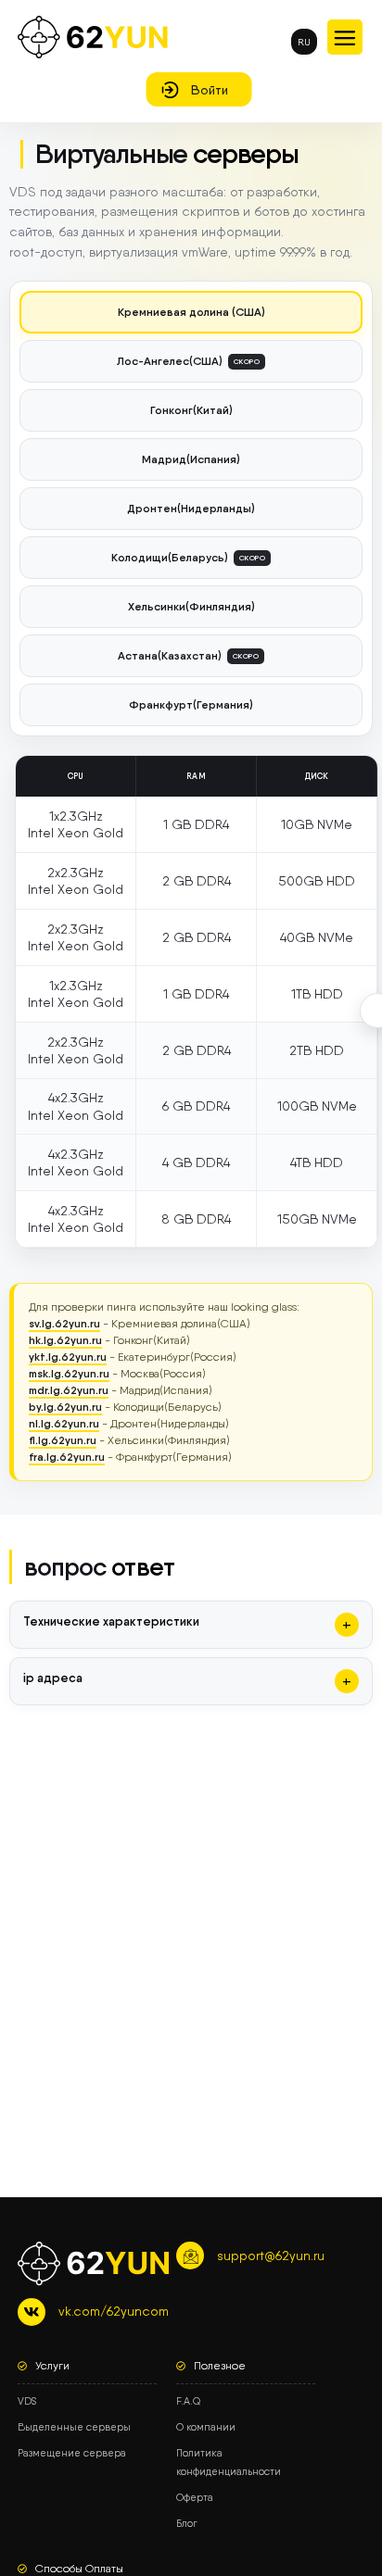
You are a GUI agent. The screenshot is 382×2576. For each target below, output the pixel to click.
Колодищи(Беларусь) (188, 556)
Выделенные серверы (74, 2427)
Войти (210, 90)
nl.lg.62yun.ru (64, 1423)
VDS (27, 2401)
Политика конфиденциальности (229, 2463)
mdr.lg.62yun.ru (69, 1390)
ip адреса (53, 1678)
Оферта (195, 2498)
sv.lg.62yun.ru (64, 1323)
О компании (206, 2427)
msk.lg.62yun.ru (69, 1373)
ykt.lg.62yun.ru (68, 1357)
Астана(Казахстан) (188, 654)
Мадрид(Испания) (191, 459)
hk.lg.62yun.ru (65, 1340)
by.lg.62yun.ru (65, 1407)
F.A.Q (188, 2401)
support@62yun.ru (271, 2256)
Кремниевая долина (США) (191, 312)
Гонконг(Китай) (191, 410)
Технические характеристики (111, 1621)
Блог (187, 2524)
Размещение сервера (72, 2453)
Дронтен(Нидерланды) (191, 508)
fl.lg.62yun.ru (63, 1440)
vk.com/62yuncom (114, 2311)
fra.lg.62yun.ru (67, 1457)
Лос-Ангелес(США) (188, 360)
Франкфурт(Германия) (191, 704)
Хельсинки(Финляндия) (191, 606)
